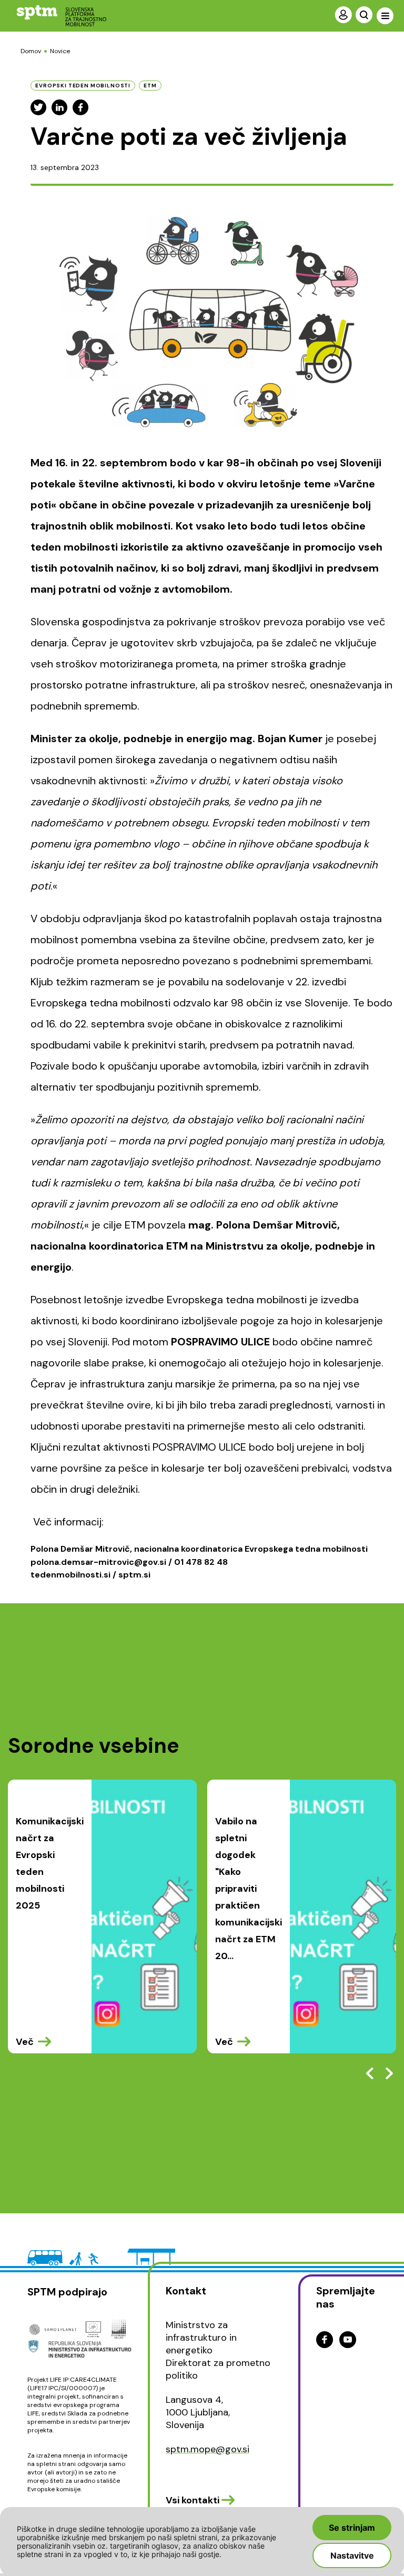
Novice (60, 51)
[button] (389, 2073)
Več (25, 2042)
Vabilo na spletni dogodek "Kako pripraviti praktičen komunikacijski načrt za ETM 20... (249, 1889)
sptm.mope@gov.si (208, 2449)
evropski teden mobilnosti (83, 86)
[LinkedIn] (59, 107)
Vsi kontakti (193, 2500)
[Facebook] (80, 107)
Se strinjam (352, 2528)
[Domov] (53, 16)
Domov (31, 51)
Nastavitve (352, 2555)
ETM (150, 86)
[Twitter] (38, 107)
